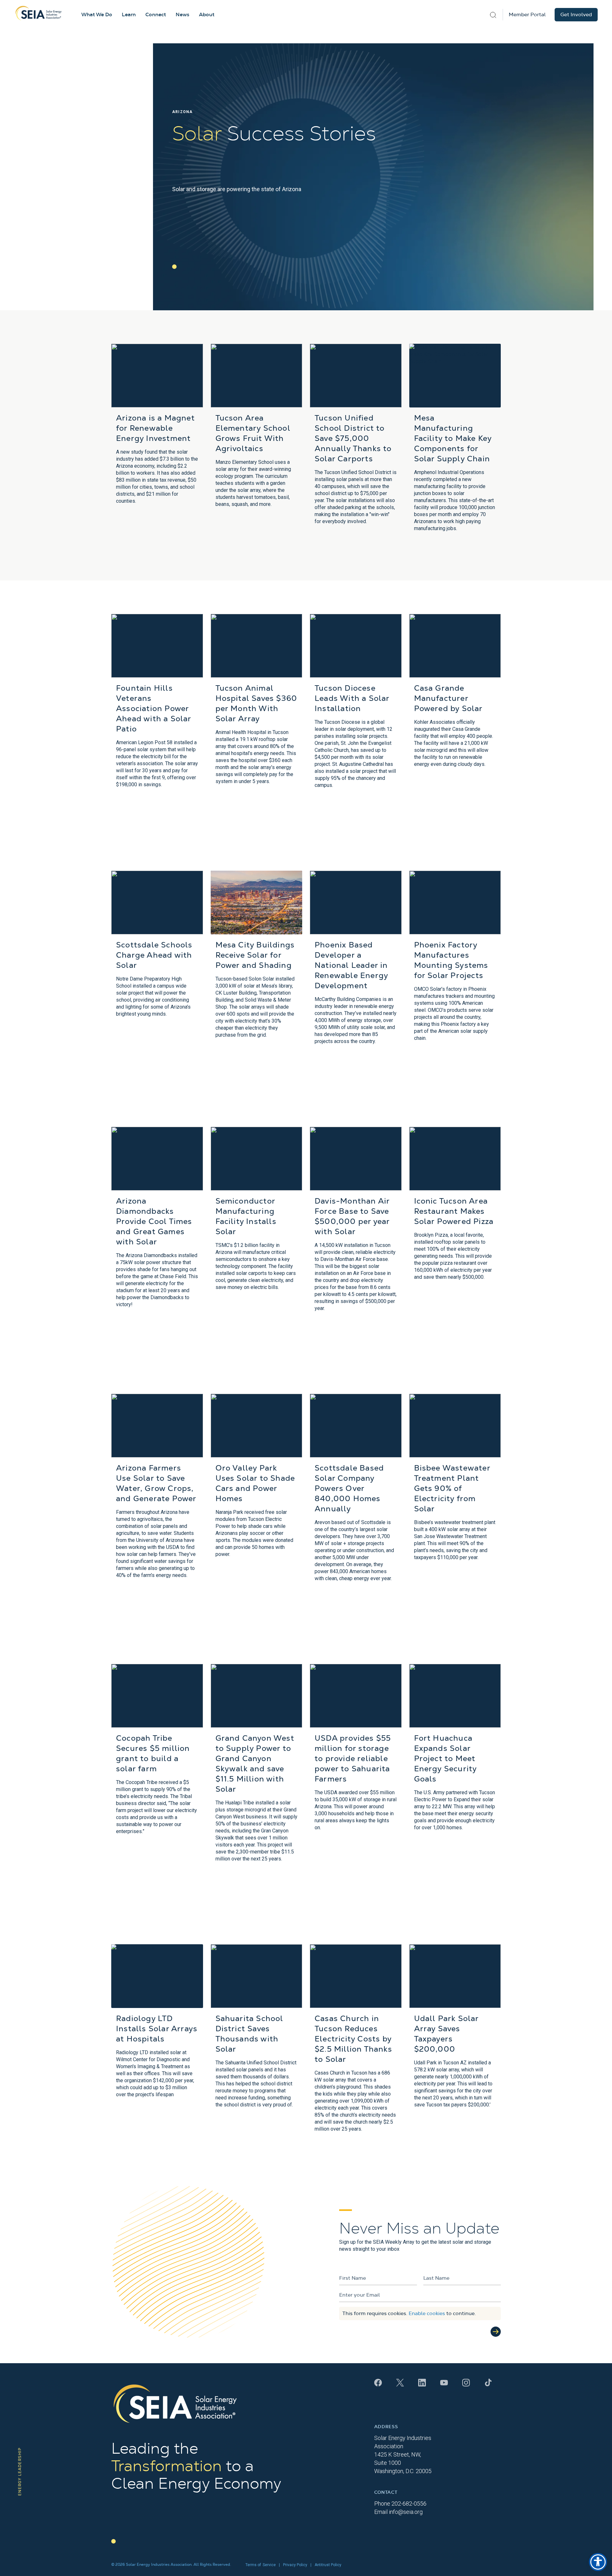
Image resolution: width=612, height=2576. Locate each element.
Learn (129, 15)
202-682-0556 (409, 2504)
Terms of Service (261, 2565)
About (207, 15)
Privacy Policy (295, 2565)
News (182, 15)
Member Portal (527, 15)
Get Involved (576, 15)
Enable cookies (427, 2313)
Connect (156, 15)
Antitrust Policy (328, 2565)
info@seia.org (406, 2512)
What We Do (97, 15)
